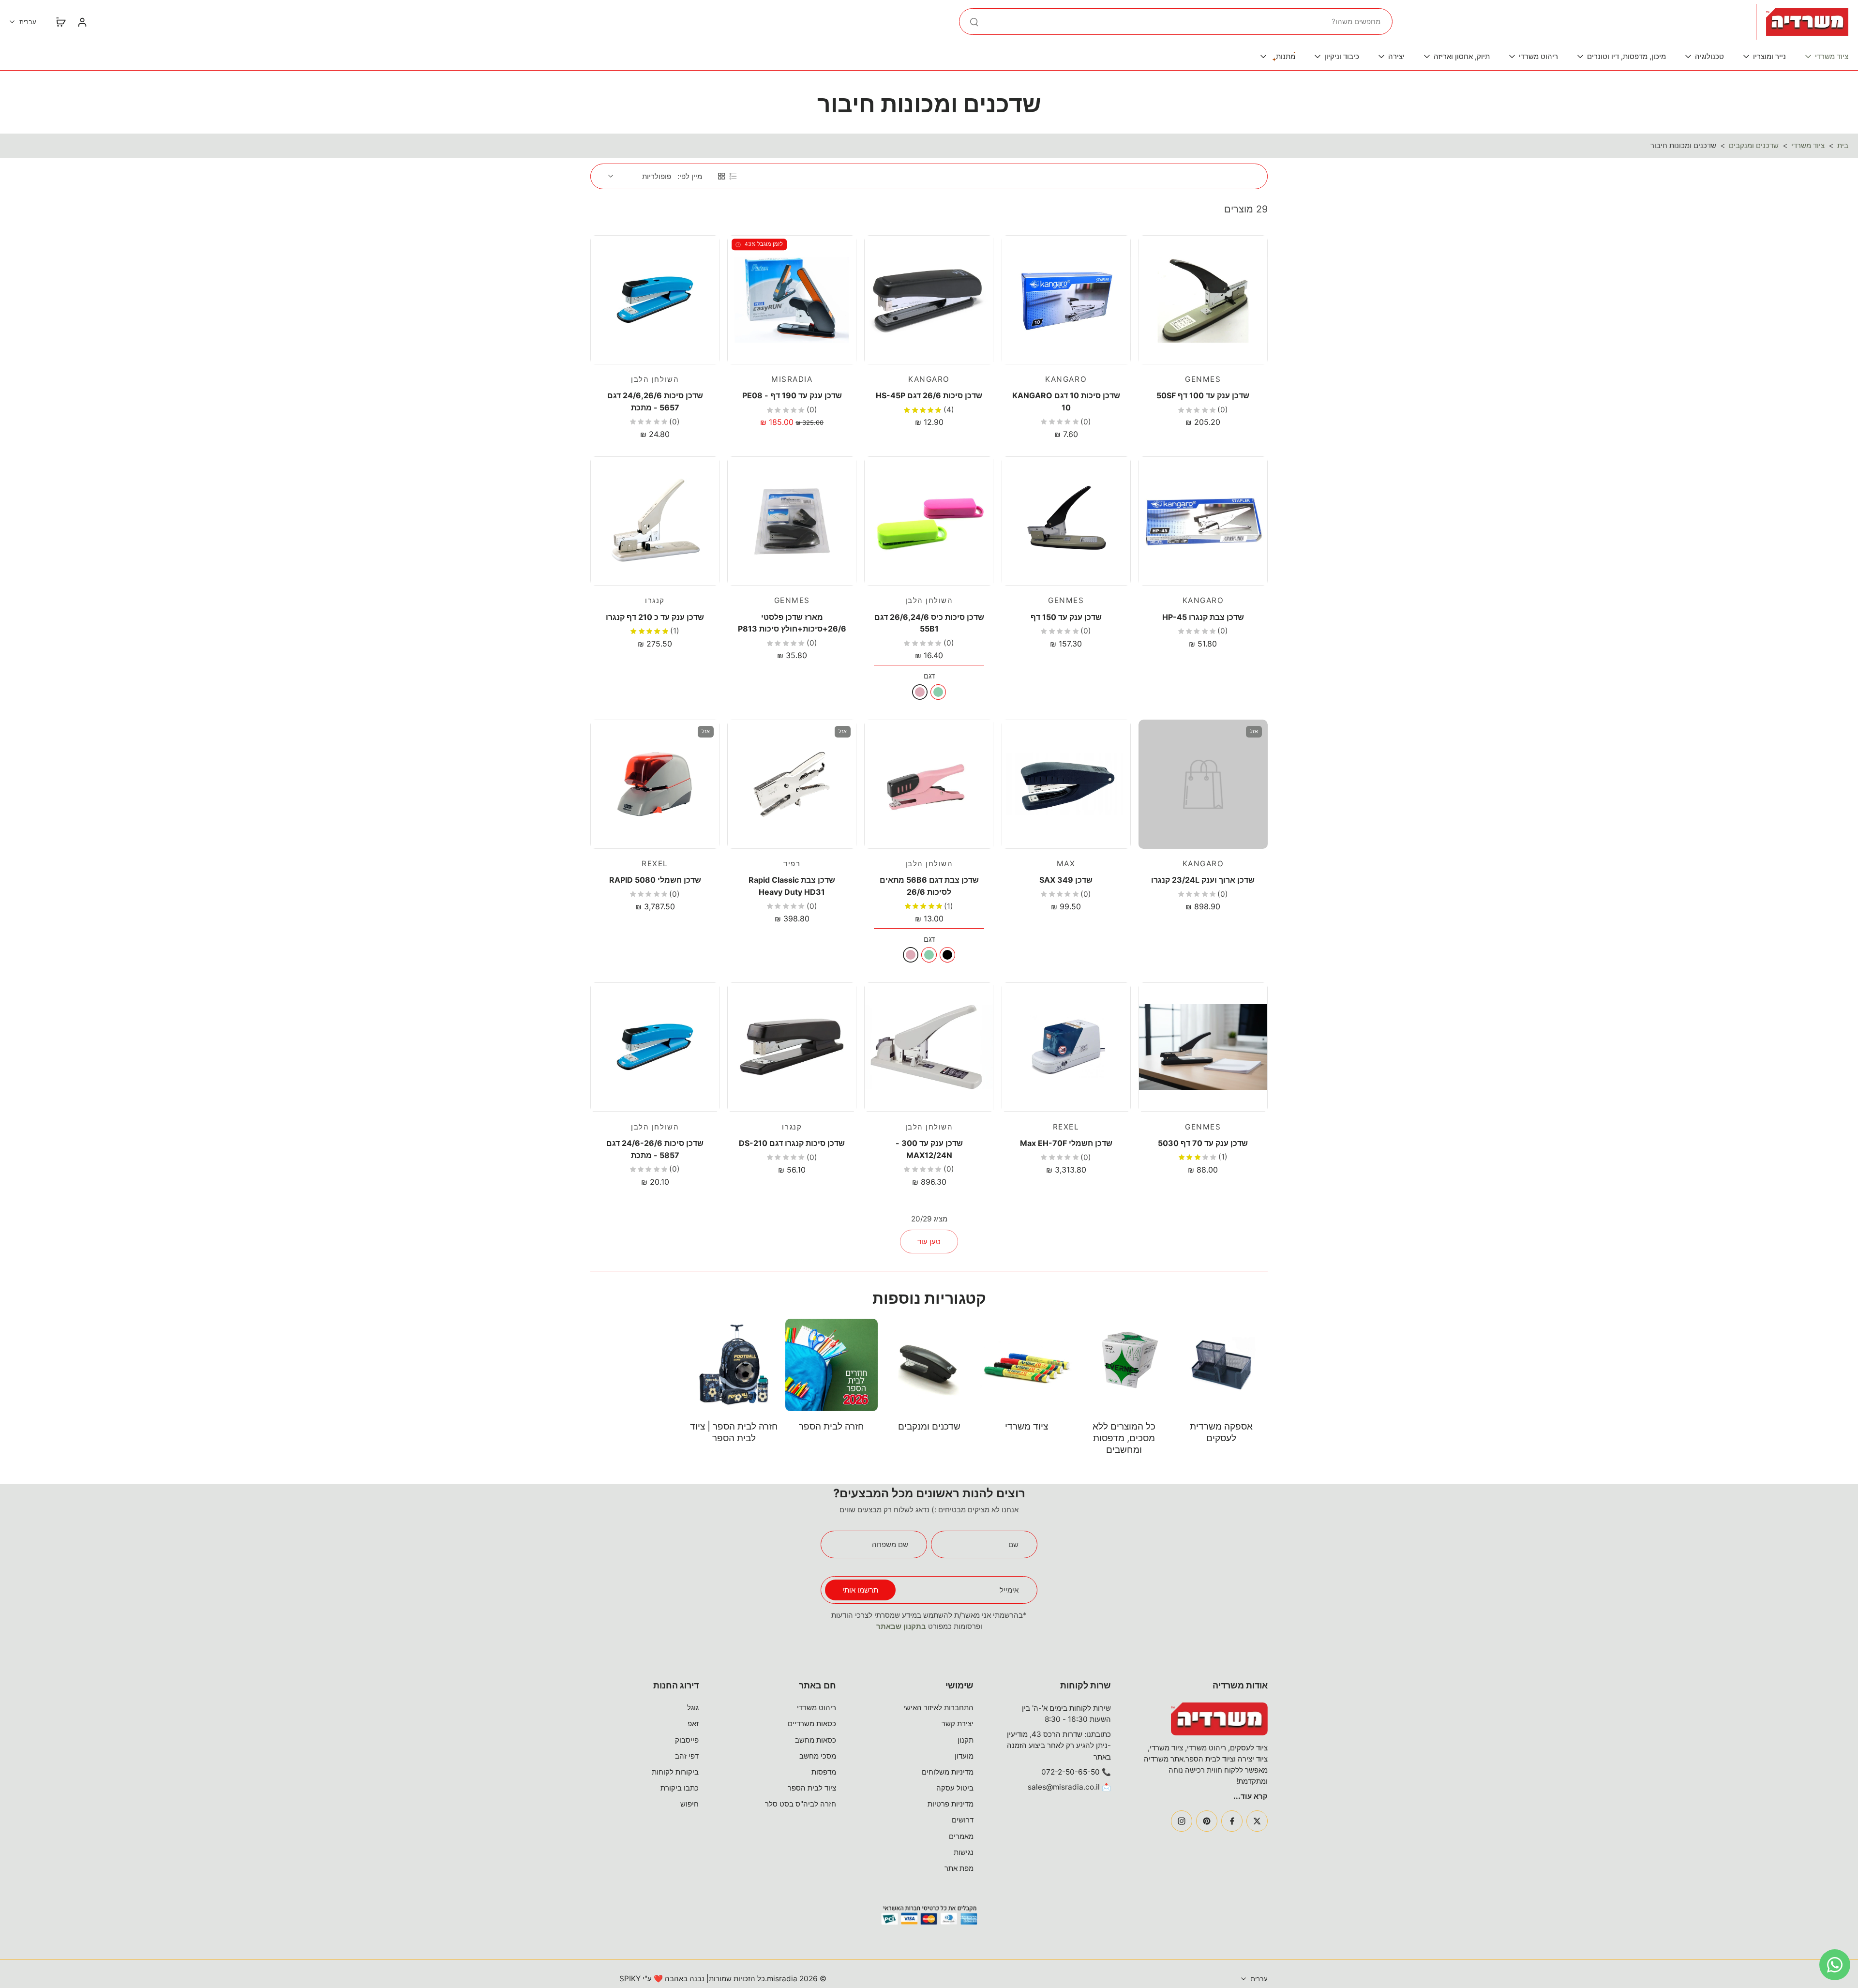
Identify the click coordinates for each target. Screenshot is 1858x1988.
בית (1843, 145)
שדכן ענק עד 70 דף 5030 (1203, 1143)
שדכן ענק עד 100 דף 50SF (1203, 395)
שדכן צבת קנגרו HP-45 (1203, 617)
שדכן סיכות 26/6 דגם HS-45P (929, 395)
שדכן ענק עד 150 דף (1066, 617)
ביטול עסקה (955, 1788)
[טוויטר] (1257, 1821)
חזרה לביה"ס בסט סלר (801, 1804)
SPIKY (630, 1979)
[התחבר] (82, 22)
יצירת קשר (958, 1724)
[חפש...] (974, 22)
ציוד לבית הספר (812, 1788)
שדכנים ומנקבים (1754, 145)
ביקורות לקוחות (675, 1772)
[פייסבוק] (1232, 1821)
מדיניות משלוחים (948, 1772)
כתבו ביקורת (680, 1788)
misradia (782, 1979)
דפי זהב (687, 1756)
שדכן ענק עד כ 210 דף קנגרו (655, 617)
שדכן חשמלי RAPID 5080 (655, 880)
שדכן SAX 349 (1066, 880)
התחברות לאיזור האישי (938, 1708)
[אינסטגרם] (1182, 1821)
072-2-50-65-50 (1071, 1772)
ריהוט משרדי (817, 1708)
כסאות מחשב (816, 1740)
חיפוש (689, 1804)
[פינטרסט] (1207, 1821)
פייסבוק (687, 1740)
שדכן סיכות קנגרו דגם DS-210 (792, 1143)
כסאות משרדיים (812, 1724)
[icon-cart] (60, 22)
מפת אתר (959, 1868)
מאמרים (961, 1836)
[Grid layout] (721, 176)
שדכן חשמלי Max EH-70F (1066, 1143)
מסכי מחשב (818, 1756)
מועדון (964, 1756)
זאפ (693, 1724)
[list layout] (733, 176)
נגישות (964, 1852)
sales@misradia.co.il (1064, 1787)
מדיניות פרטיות (951, 1804)
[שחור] (947, 955)
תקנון (966, 1740)
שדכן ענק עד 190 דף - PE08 (792, 395)
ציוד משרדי (1808, 145)
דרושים (963, 1820)
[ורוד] (920, 692)
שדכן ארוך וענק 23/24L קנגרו (1203, 880)
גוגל (693, 1708)
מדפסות (824, 1772)
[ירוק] (938, 692)
